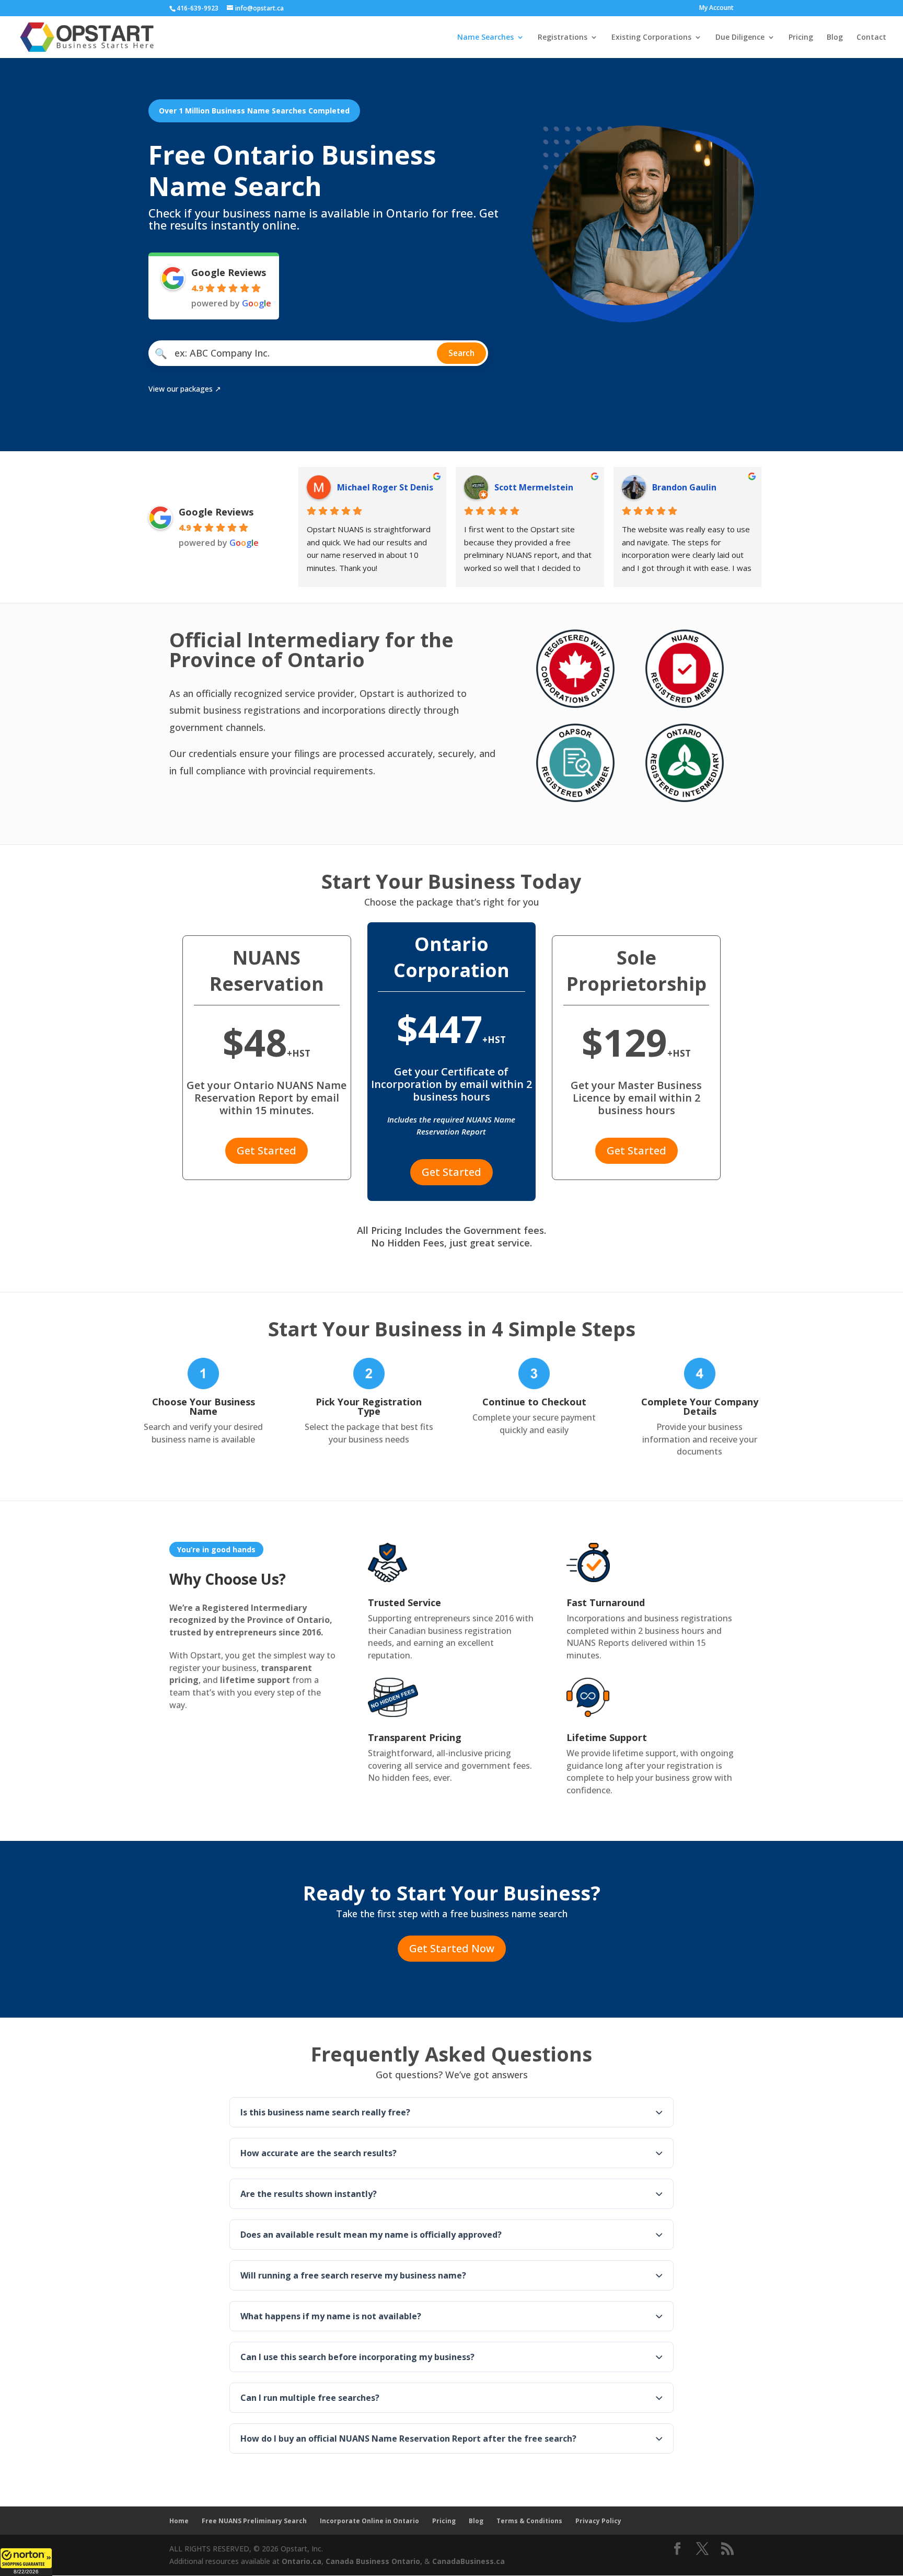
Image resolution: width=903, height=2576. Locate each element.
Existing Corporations (651, 38)
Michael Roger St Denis (385, 487)
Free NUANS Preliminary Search (254, 2521)
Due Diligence (740, 38)
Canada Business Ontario (373, 2561)
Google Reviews (229, 272)
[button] (26, 2562)
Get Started (267, 1150)
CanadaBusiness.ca (468, 2561)
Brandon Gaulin (684, 487)
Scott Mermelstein (534, 487)
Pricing (801, 38)
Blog (835, 38)
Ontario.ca (302, 2561)
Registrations (563, 38)
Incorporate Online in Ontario (369, 2521)
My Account (716, 8)
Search (461, 353)
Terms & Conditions (529, 2521)
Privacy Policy (598, 2521)
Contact (871, 38)
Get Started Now (452, 1948)
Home (179, 2521)
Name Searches (485, 38)
